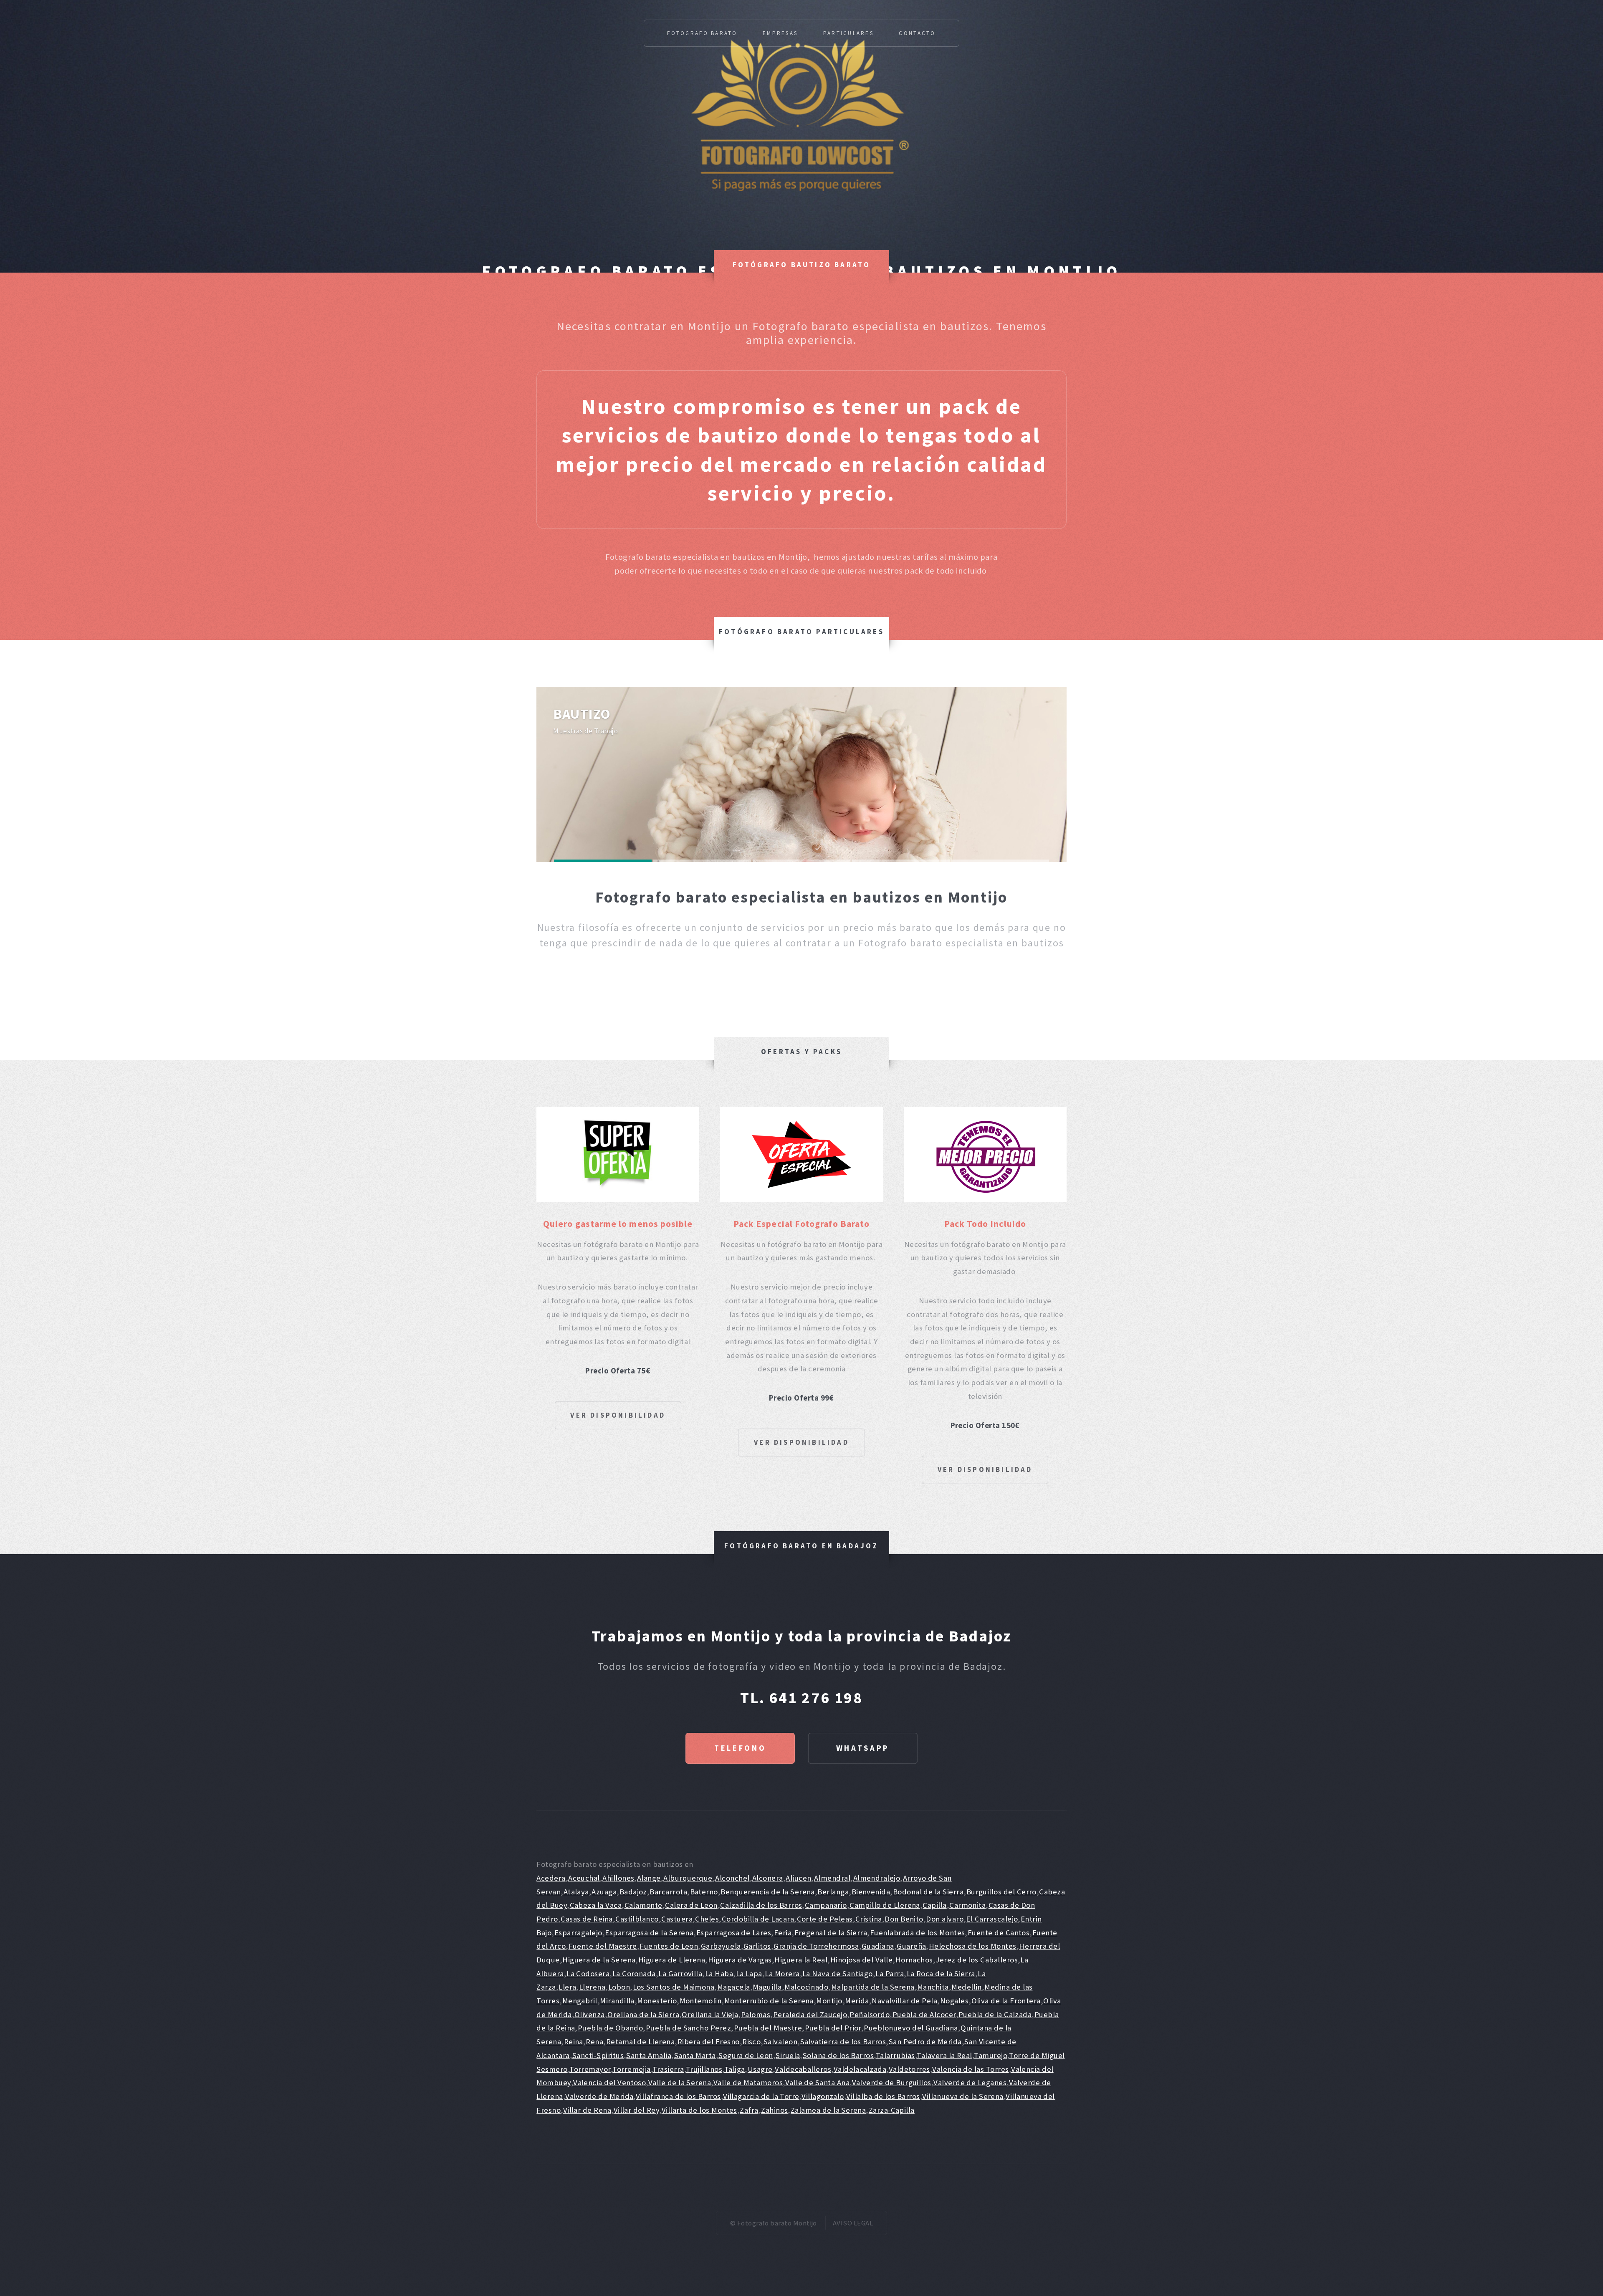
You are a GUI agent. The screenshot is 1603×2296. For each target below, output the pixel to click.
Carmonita (967, 1905)
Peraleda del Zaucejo (810, 2014)
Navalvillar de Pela (904, 2001)
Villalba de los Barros (883, 2096)
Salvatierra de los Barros (843, 2042)
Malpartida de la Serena (873, 1987)
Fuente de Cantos (999, 1933)
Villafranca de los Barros (678, 2096)
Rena (594, 2042)
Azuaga (604, 1892)
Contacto (917, 33)
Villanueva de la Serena (963, 2096)
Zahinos (774, 2110)
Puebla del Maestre (768, 2028)
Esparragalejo (578, 1933)
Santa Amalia (649, 2055)
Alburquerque (688, 1878)
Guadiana (878, 1946)
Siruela (788, 2055)
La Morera (782, 1974)
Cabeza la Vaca (596, 1905)
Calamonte (643, 1905)
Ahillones (618, 1878)
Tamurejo (991, 2055)
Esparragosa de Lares (734, 1933)
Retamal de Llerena (640, 2042)
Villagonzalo (823, 2096)
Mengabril (580, 2001)
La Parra (890, 1974)
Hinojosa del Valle (861, 1960)
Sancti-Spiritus (598, 2055)
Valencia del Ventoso (609, 2082)
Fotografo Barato (702, 33)
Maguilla (767, 1987)
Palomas (756, 2014)
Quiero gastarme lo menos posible (618, 1224)
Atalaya (576, 1892)
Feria (783, 1933)
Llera (567, 1987)
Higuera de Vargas (740, 1960)
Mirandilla (617, 2001)
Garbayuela (721, 1946)
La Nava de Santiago (838, 1974)
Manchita (933, 1987)
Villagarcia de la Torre (761, 2096)
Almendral (832, 1878)
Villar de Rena (587, 2110)
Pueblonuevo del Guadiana (911, 2028)
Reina (574, 2042)
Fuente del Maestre (603, 1946)
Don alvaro (945, 1919)
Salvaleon (780, 2042)
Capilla (934, 1905)
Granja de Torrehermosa (816, 1946)
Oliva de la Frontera (1006, 2001)
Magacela (734, 1987)
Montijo (829, 2001)
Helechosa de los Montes (973, 1946)
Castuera (677, 1919)
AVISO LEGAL (853, 2223)
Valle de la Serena (680, 2082)
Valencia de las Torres (970, 2069)
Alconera (768, 1878)
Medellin (967, 1987)
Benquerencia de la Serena (768, 1892)
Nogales (954, 2001)
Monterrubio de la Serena (769, 2001)
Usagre (760, 2069)
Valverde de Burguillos (892, 2082)
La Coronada (634, 1974)
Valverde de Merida (599, 2096)
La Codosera (588, 1974)
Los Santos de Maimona (674, 1987)
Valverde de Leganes (970, 2082)
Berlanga (833, 1892)
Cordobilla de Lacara (758, 1919)
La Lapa (749, 1974)
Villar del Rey (637, 2110)
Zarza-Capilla (892, 2110)
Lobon (619, 1987)
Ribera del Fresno (709, 2042)
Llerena (592, 1987)
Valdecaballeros (803, 2069)
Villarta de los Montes (699, 2110)
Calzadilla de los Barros (761, 1905)
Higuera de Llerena (672, 1960)
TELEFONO (740, 1748)
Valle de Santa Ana (817, 2082)
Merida (857, 2001)
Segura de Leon (746, 2055)
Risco (751, 2042)
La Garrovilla (680, 1974)
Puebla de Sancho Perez (688, 2028)
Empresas (780, 33)
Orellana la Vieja (710, 2014)
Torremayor (590, 2069)
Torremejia (632, 2069)
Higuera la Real (801, 1960)
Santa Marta (695, 2055)
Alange (649, 1878)
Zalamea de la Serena (828, 2110)
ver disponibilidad (618, 1415)
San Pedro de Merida (925, 2042)
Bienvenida (871, 1892)
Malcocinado (806, 1987)
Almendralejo (877, 1878)
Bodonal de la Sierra (928, 1892)
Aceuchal (584, 1878)
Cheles (707, 1919)
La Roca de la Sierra (941, 1974)
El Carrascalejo (992, 1919)
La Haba (719, 1974)
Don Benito (904, 1919)
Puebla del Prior (833, 2028)
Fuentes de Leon (669, 1946)
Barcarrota (668, 1892)
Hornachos (914, 1960)
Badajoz (633, 1892)
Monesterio (657, 2001)
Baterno (704, 1892)
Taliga (735, 2069)
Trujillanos (704, 2069)
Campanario (826, 1905)
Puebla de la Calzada (995, 2014)
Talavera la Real (944, 2055)
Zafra (749, 2110)
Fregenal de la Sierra (831, 1933)
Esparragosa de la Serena (649, 1933)
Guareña (911, 1946)
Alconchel (732, 1878)
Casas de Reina (587, 1919)
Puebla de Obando (610, 2028)
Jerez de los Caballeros (977, 1960)
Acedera (551, 1878)
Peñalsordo (870, 2014)
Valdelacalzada (860, 2069)
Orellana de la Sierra (643, 2014)
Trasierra (668, 2069)
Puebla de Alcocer (924, 2014)
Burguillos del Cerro (1001, 1892)
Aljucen (798, 1878)
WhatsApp (863, 1748)
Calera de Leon (691, 1905)
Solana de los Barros (838, 2055)
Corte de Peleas (825, 1919)
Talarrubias (895, 2055)
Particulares (848, 33)
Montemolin (701, 2001)
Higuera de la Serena (599, 1960)
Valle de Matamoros (748, 2082)
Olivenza (590, 2014)
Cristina (869, 1919)
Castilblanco (637, 1919)
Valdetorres (909, 2069)
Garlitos (757, 1946)
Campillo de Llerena (885, 1905)
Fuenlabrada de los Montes (918, 1933)
